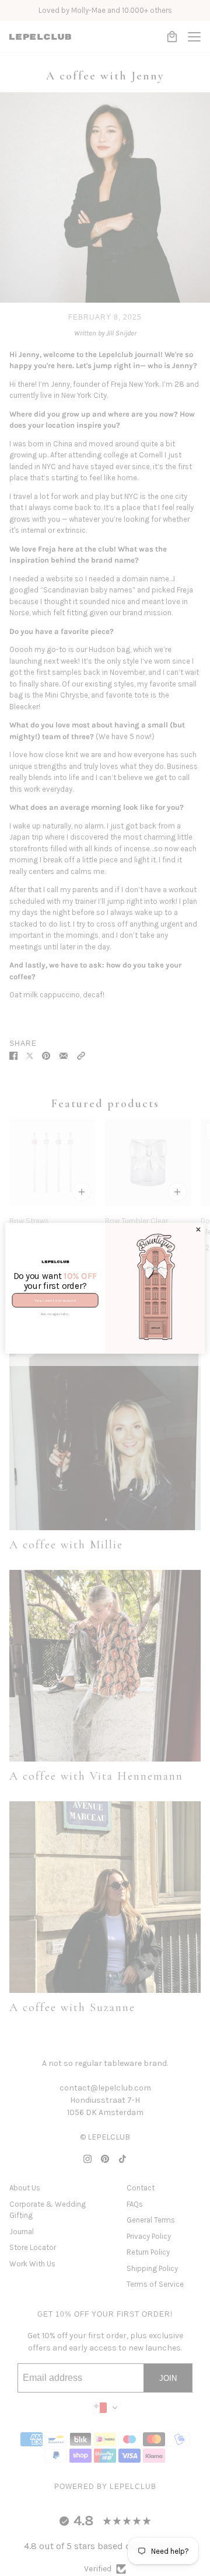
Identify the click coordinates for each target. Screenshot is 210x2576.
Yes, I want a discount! (55, 1300)
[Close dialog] (199, 1230)
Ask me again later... (55, 1314)
